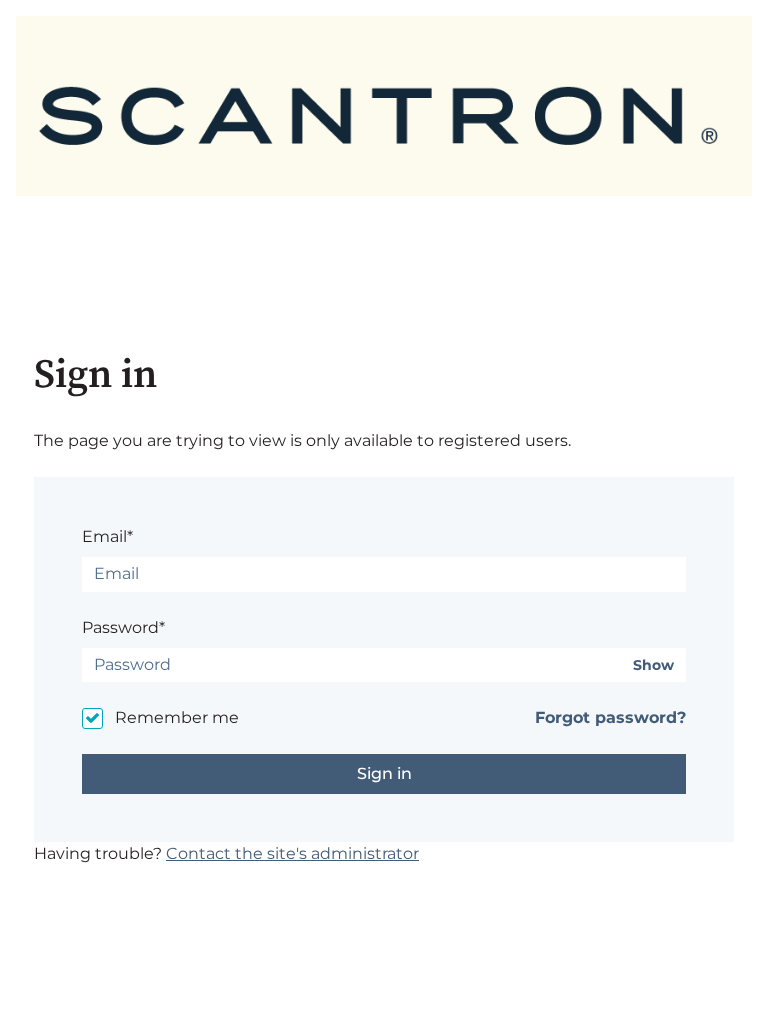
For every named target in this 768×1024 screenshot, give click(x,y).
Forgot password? (610, 717)
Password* (123, 627)
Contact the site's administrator (292, 853)
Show (653, 665)
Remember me (177, 717)
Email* (107, 536)
